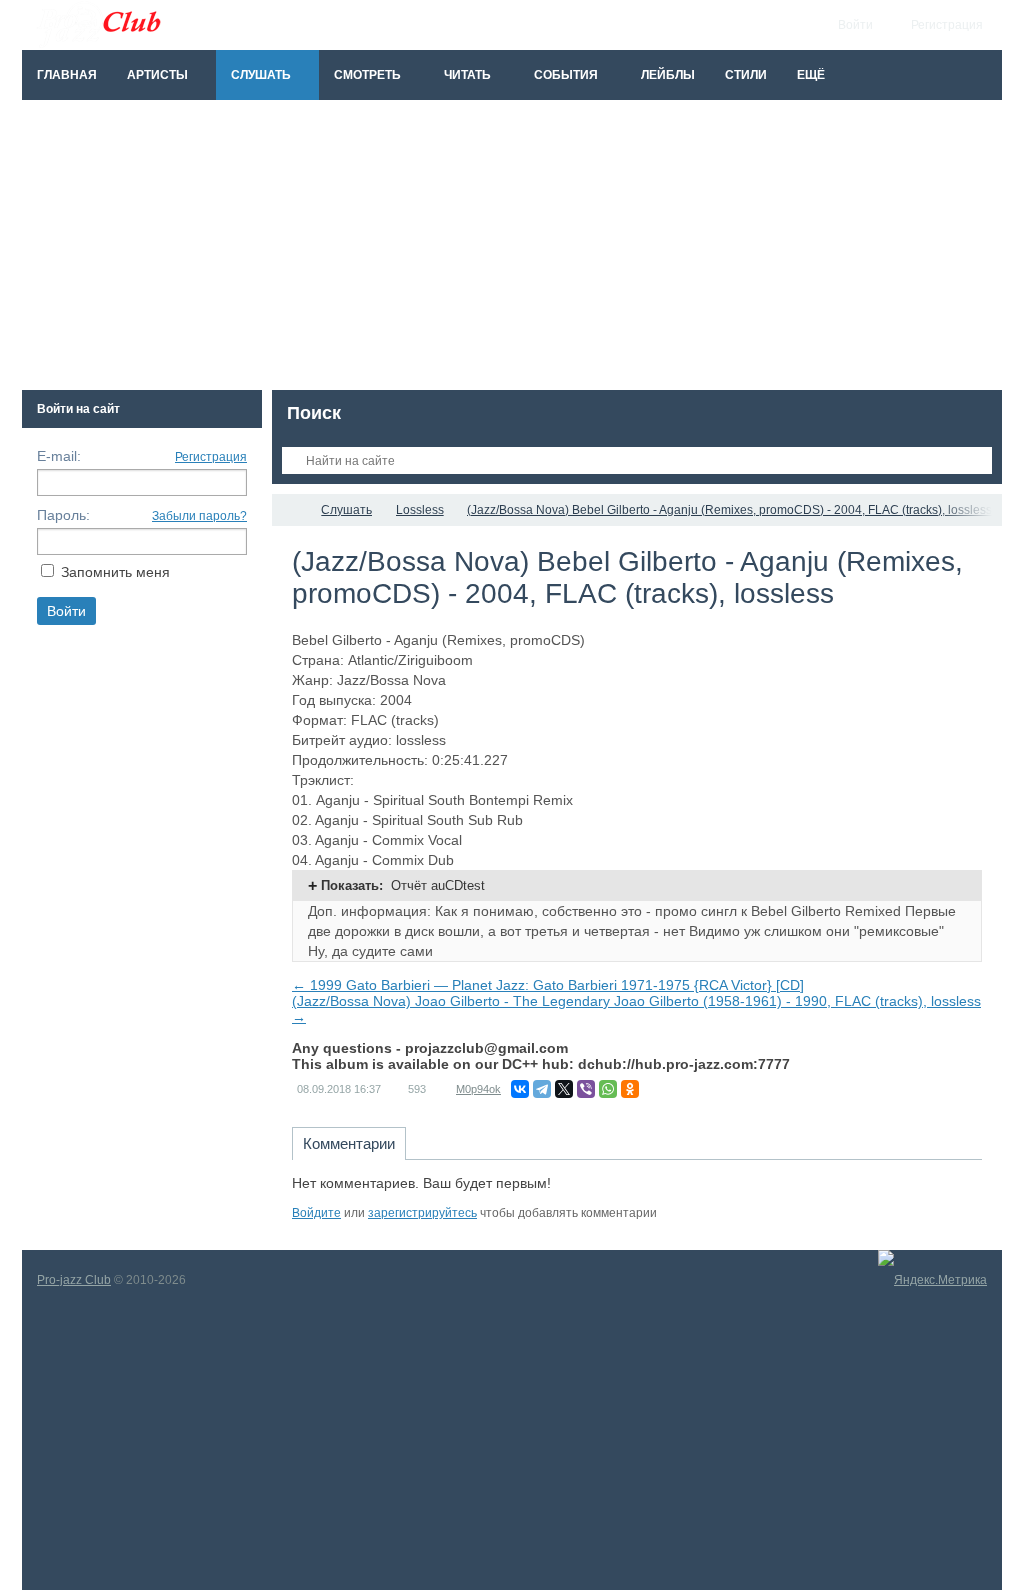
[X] (564, 1089)
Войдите (316, 1213)
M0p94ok (478, 1089)
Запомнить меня (115, 572)
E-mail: (59, 456)
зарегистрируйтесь (422, 1213)
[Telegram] (542, 1089)
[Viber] (586, 1089)
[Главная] (290, 510)
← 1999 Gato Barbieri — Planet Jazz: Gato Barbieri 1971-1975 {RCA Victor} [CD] (548, 985)
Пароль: (63, 515)
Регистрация (211, 457)
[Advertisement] (512, 250)
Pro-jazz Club (74, 1280)
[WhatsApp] (608, 1089)
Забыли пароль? (199, 516)
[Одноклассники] (630, 1089)
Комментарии (349, 1143)
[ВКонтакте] (520, 1089)
